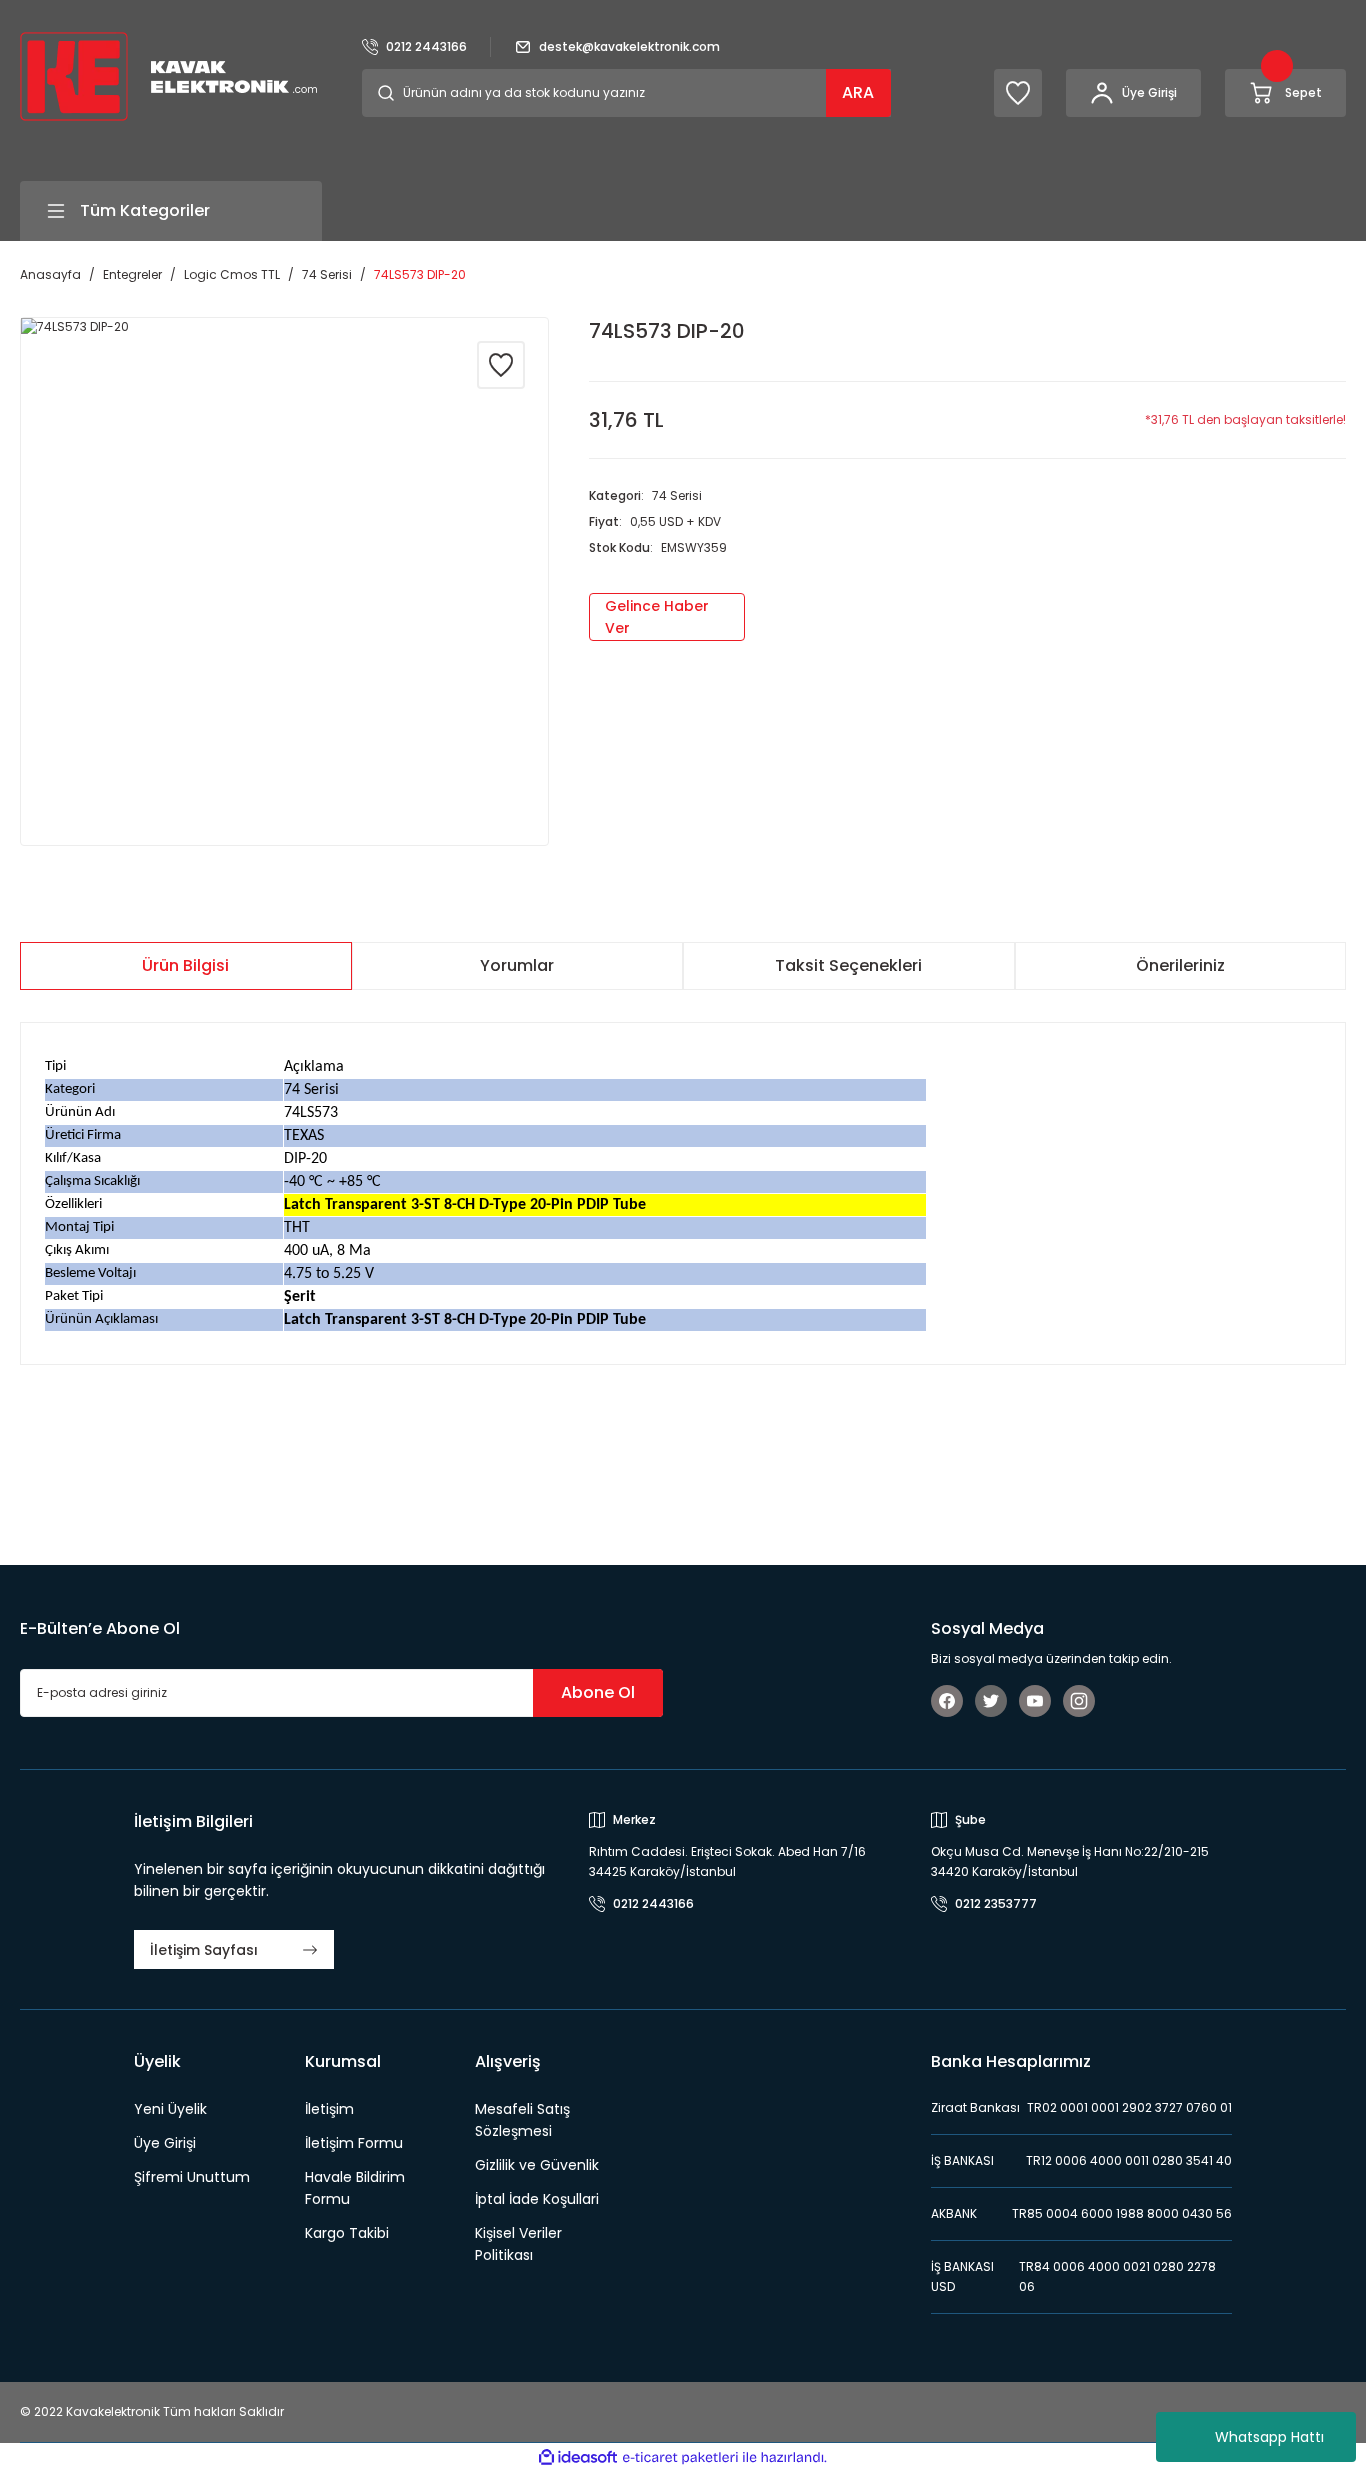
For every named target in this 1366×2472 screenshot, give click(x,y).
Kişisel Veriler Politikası (518, 2244)
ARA (858, 92)
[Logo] (168, 75)
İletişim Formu (354, 2143)
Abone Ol (598, 1692)
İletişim (329, 2109)
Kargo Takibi (347, 2233)
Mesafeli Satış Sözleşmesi (522, 2120)
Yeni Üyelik (170, 2109)
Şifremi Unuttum (192, 2177)
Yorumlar (517, 965)
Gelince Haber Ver (657, 617)
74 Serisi (677, 495)
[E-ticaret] (680, 2458)
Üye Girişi (165, 2143)
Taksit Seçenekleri (848, 965)
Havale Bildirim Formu (355, 2188)
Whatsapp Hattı (1269, 2437)
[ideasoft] (578, 2458)
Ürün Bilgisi (185, 965)
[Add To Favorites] (501, 365)
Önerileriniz (1180, 965)
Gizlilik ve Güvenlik (537, 2165)
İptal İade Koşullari (537, 2199)
